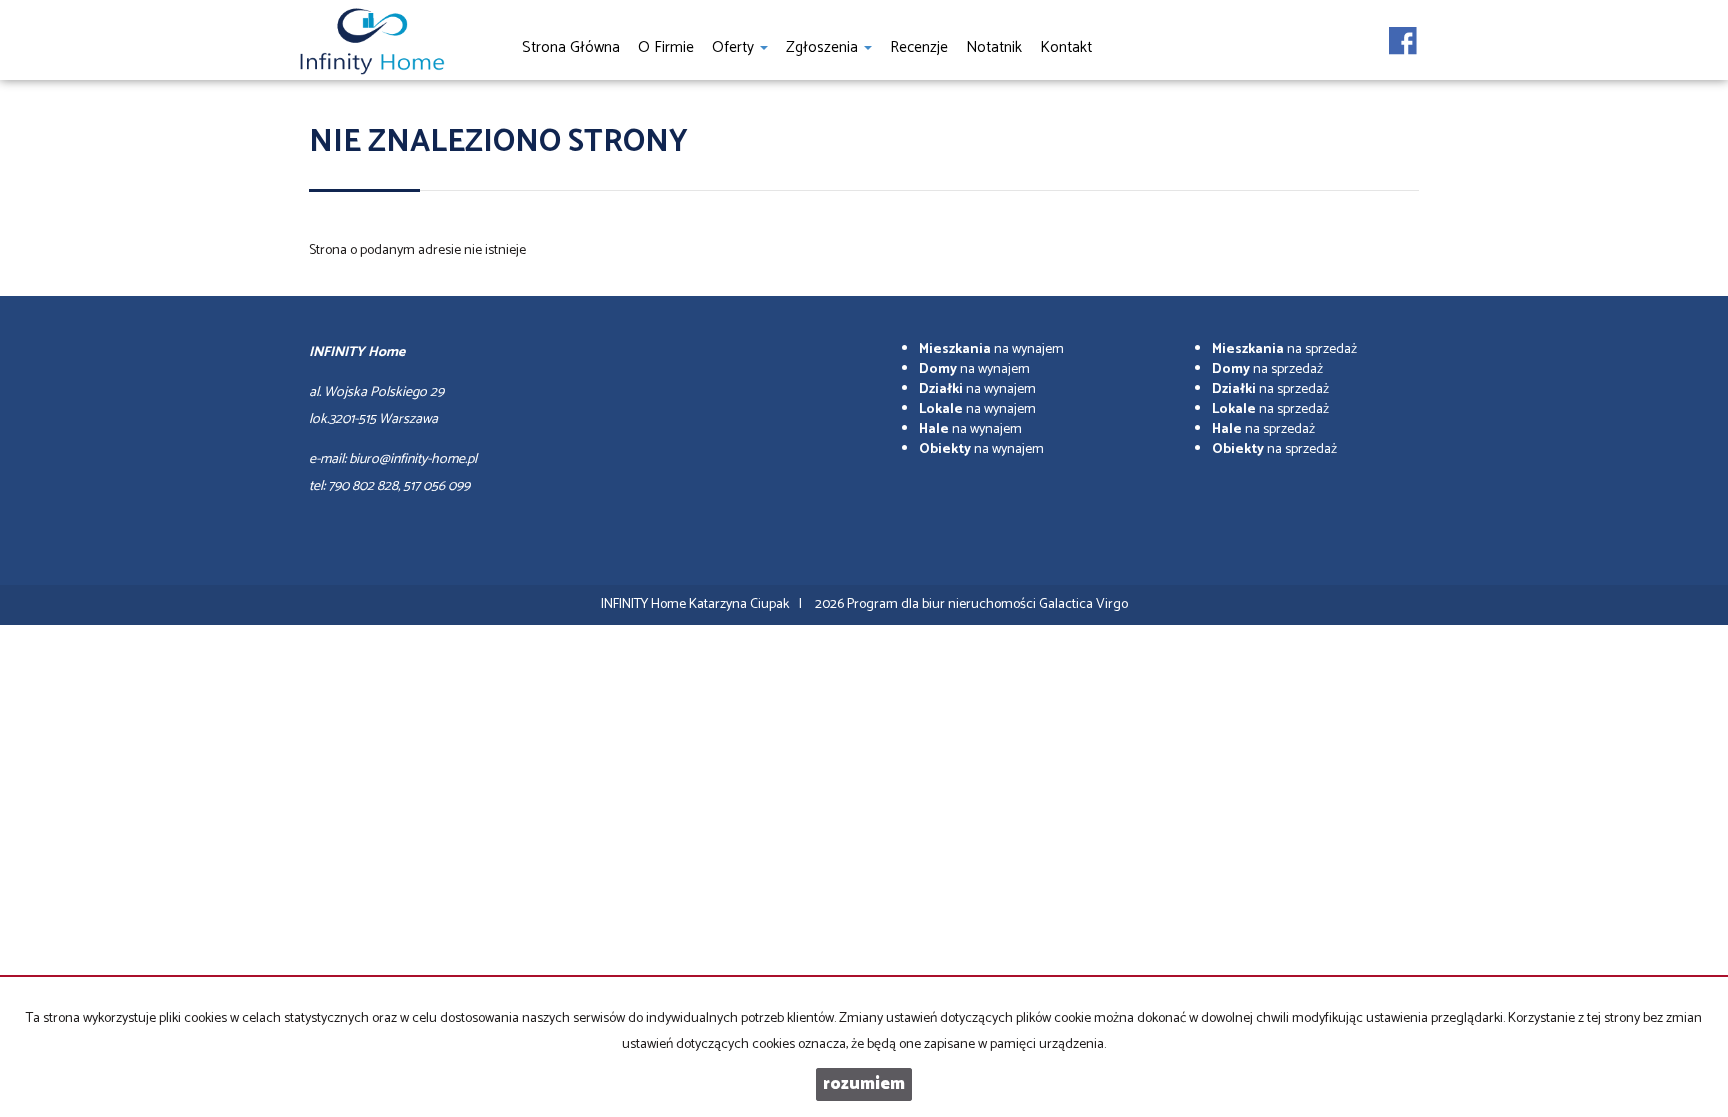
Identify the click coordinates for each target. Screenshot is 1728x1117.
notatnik (994, 47)
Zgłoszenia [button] (824, 47)
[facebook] (1403, 35)
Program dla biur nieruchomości (943, 604)
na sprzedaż (1284, 349)
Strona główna (571, 47)
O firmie (666, 47)
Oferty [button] (735, 47)
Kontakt (1066, 47)
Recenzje (919, 47)
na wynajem (991, 349)
